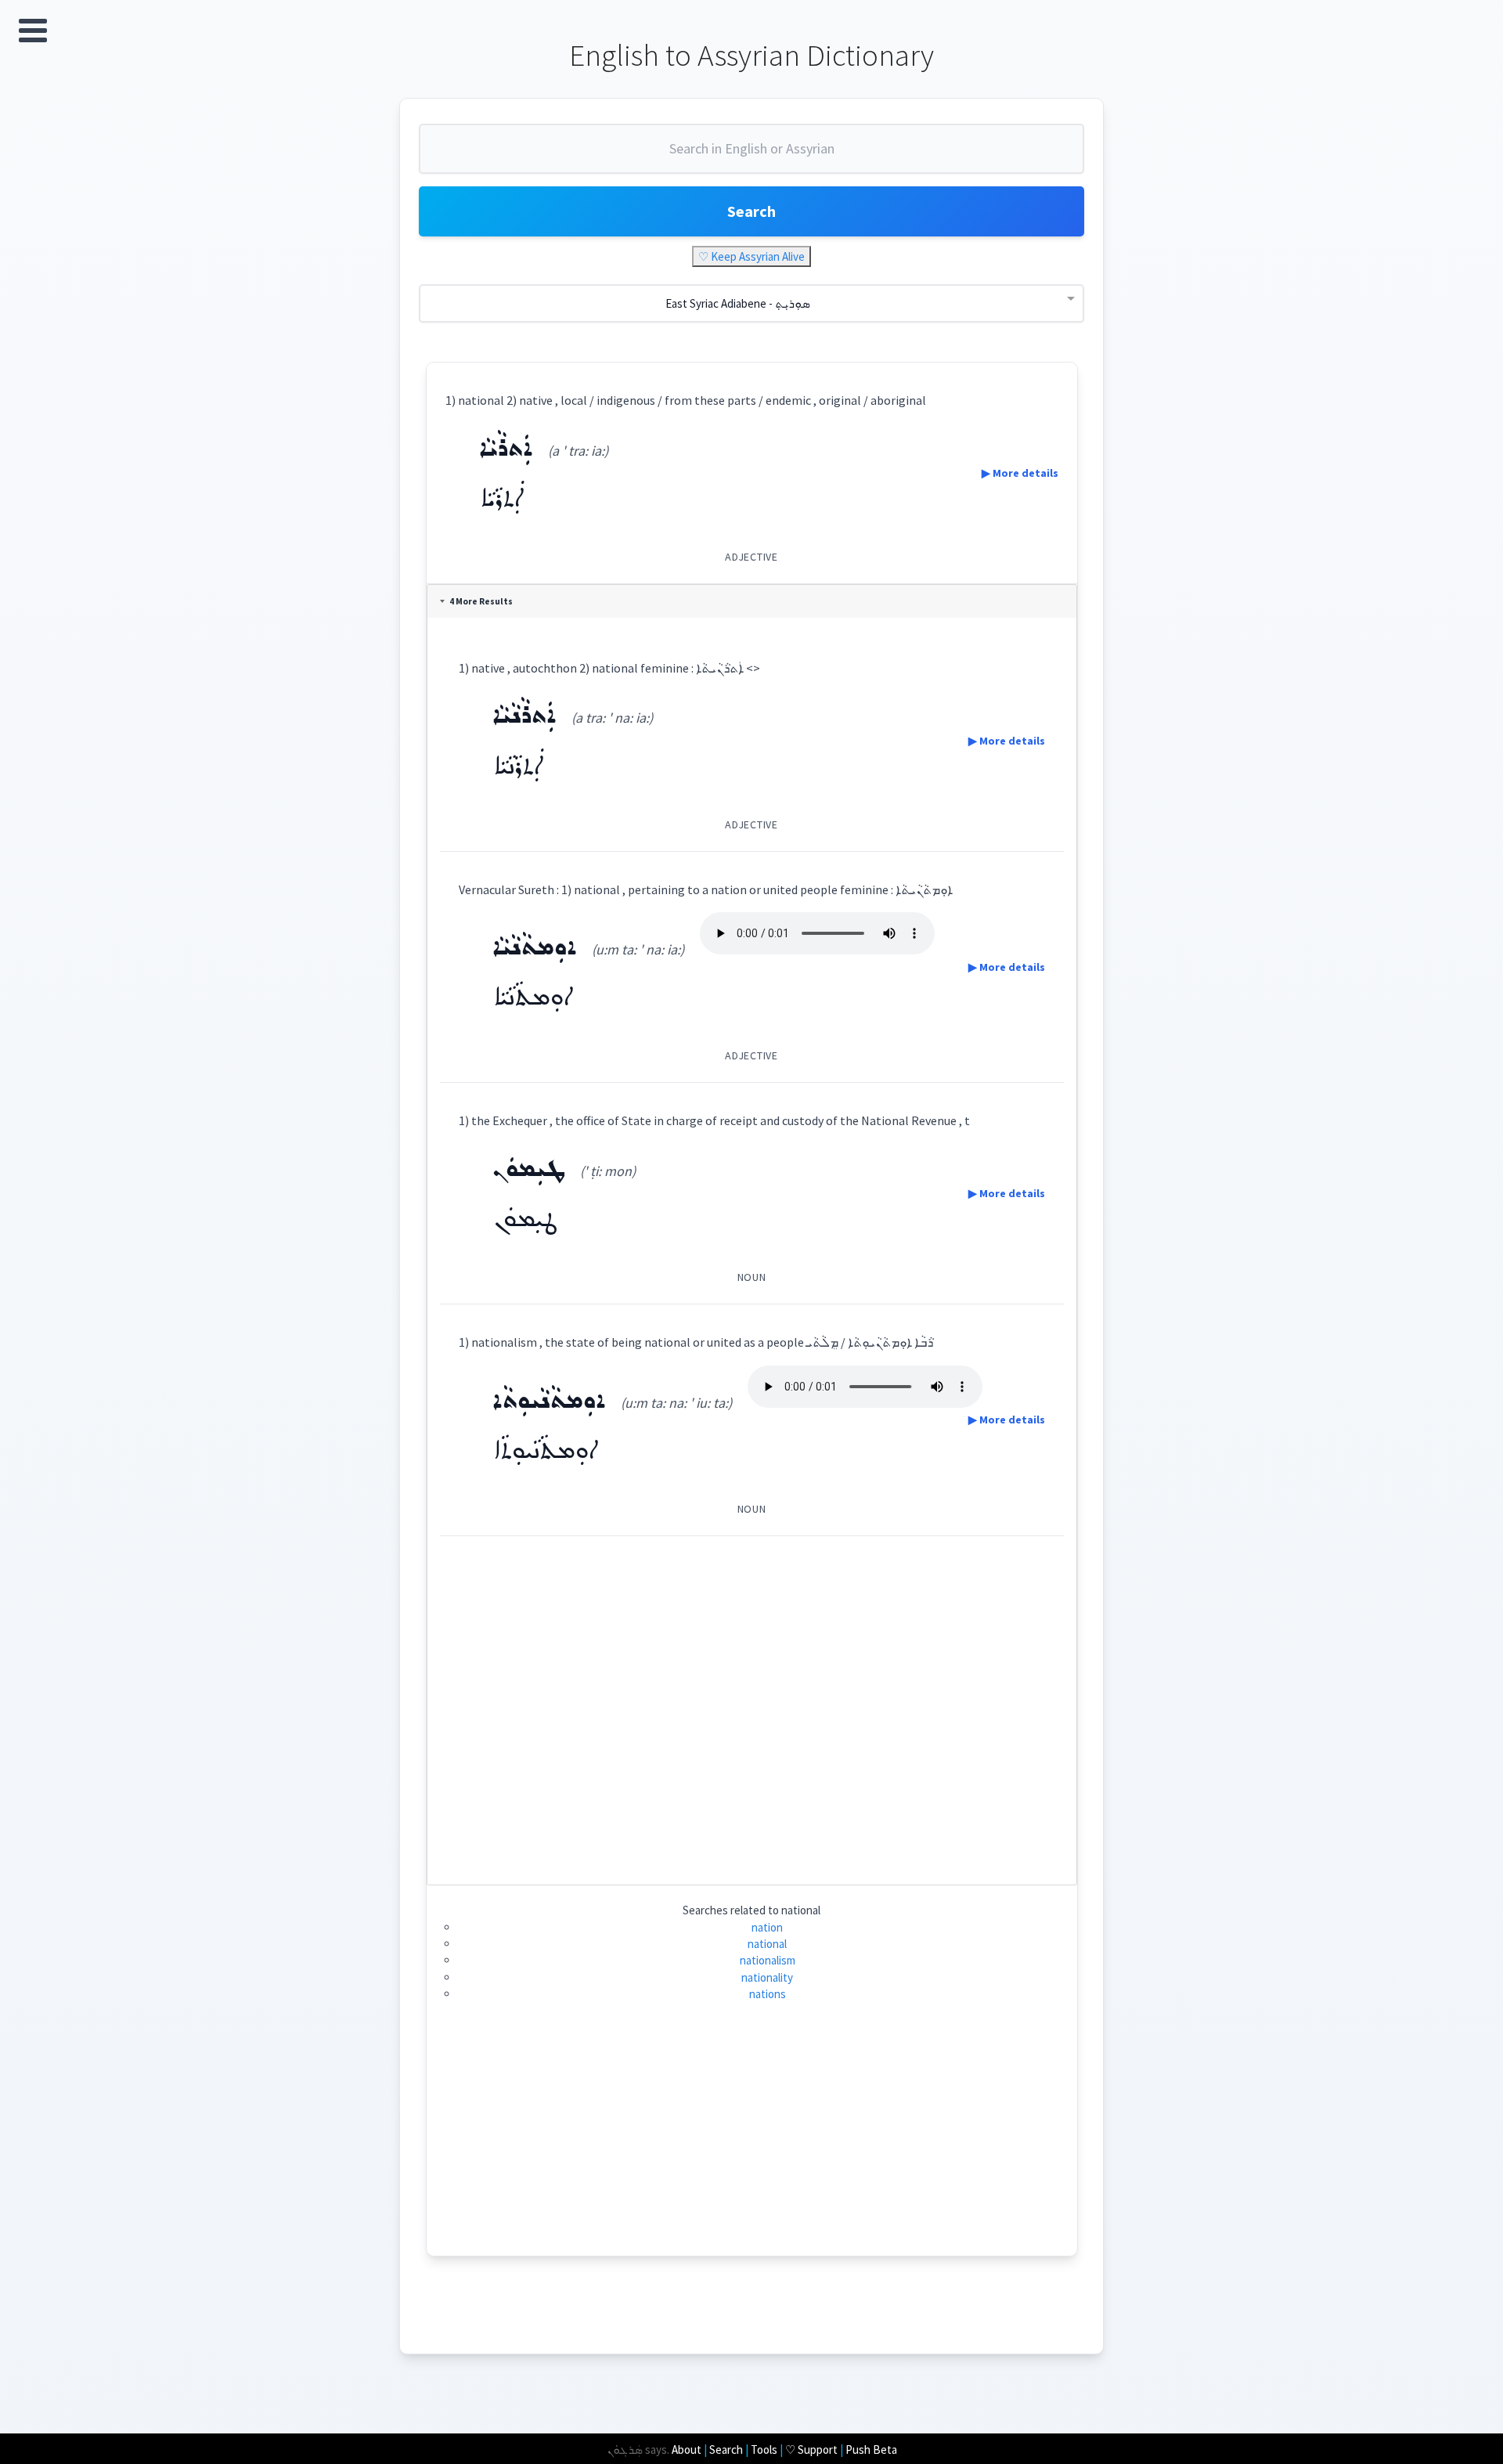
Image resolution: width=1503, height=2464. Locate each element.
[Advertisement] (752, 1704)
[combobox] (751, 155)
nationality (767, 1977)
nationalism (768, 1960)
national (767, 1944)
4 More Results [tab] (481, 601)
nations (768, 1994)
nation (767, 1927)
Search (751, 211)
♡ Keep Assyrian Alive (751, 256)
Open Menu (33, 31)
